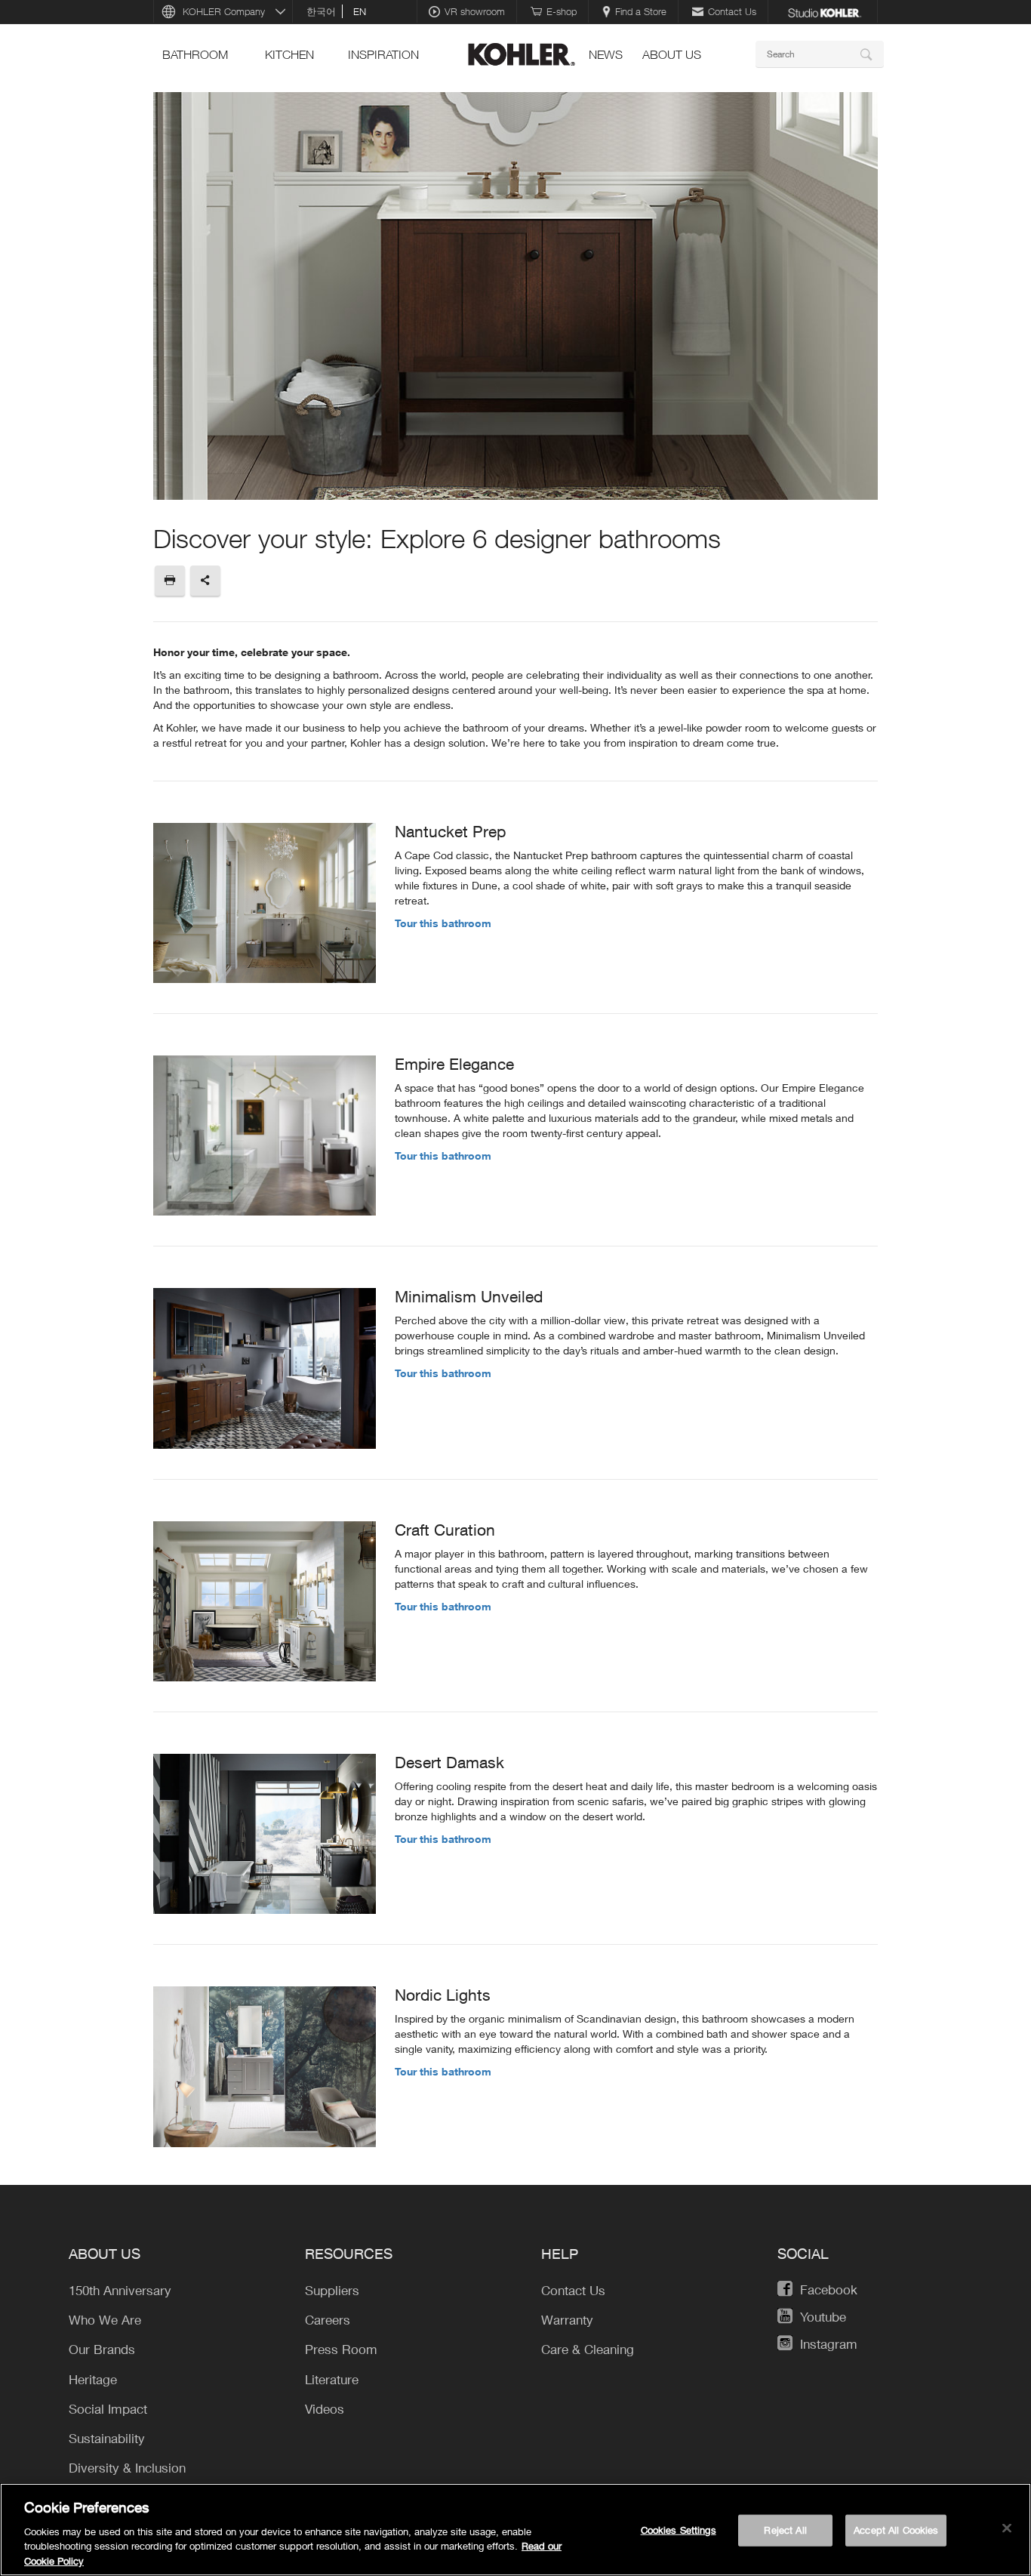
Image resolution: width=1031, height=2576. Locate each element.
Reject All (785, 2530)
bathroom (195, 54)
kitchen (289, 54)
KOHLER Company (224, 11)
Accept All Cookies (896, 2530)
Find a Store (641, 11)
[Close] (1007, 2528)
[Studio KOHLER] (824, 11)
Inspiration (383, 54)
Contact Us (732, 11)
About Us (672, 54)
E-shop (562, 11)
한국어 (321, 11)
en (360, 11)
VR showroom (475, 11)
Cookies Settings (679, 2530)
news (606, 54)
